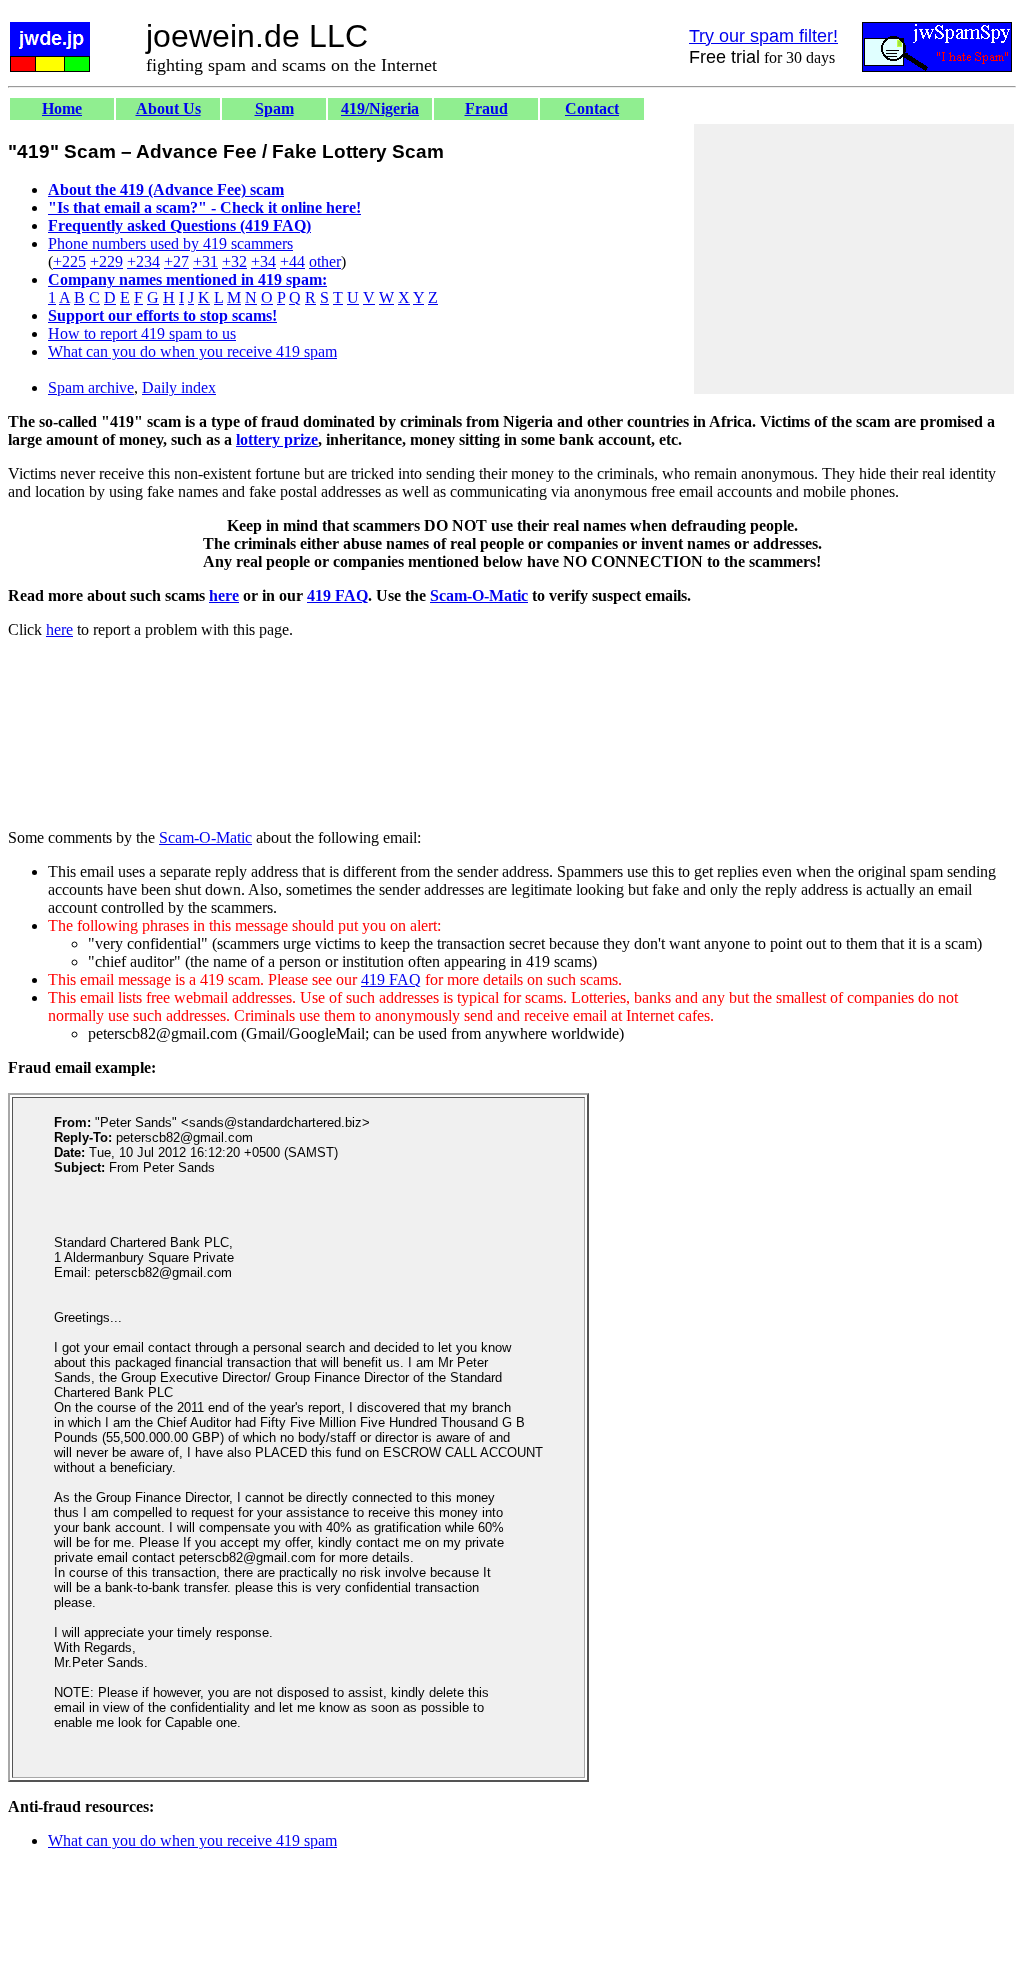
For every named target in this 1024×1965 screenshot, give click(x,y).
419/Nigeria (380, 108)
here (224, 595)
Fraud (486, 108)
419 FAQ (337, 595)
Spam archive (91, 387)
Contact (592, 108)
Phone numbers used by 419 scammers (170, 243)
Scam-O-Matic (479, 595)
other (325, 261)
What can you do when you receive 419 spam (192, 351)
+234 (143, 261)
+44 (292, 261)
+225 (69, 261)
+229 (106, 261)
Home (62, 108)
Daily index (179, 387)
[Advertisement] (854, 259)
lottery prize (277, 439)
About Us (168, 108)
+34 (263, 261)
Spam (274, 108)
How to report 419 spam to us (142, 333)
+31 (205, 261)
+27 (176, 261)
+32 (234, 261)
